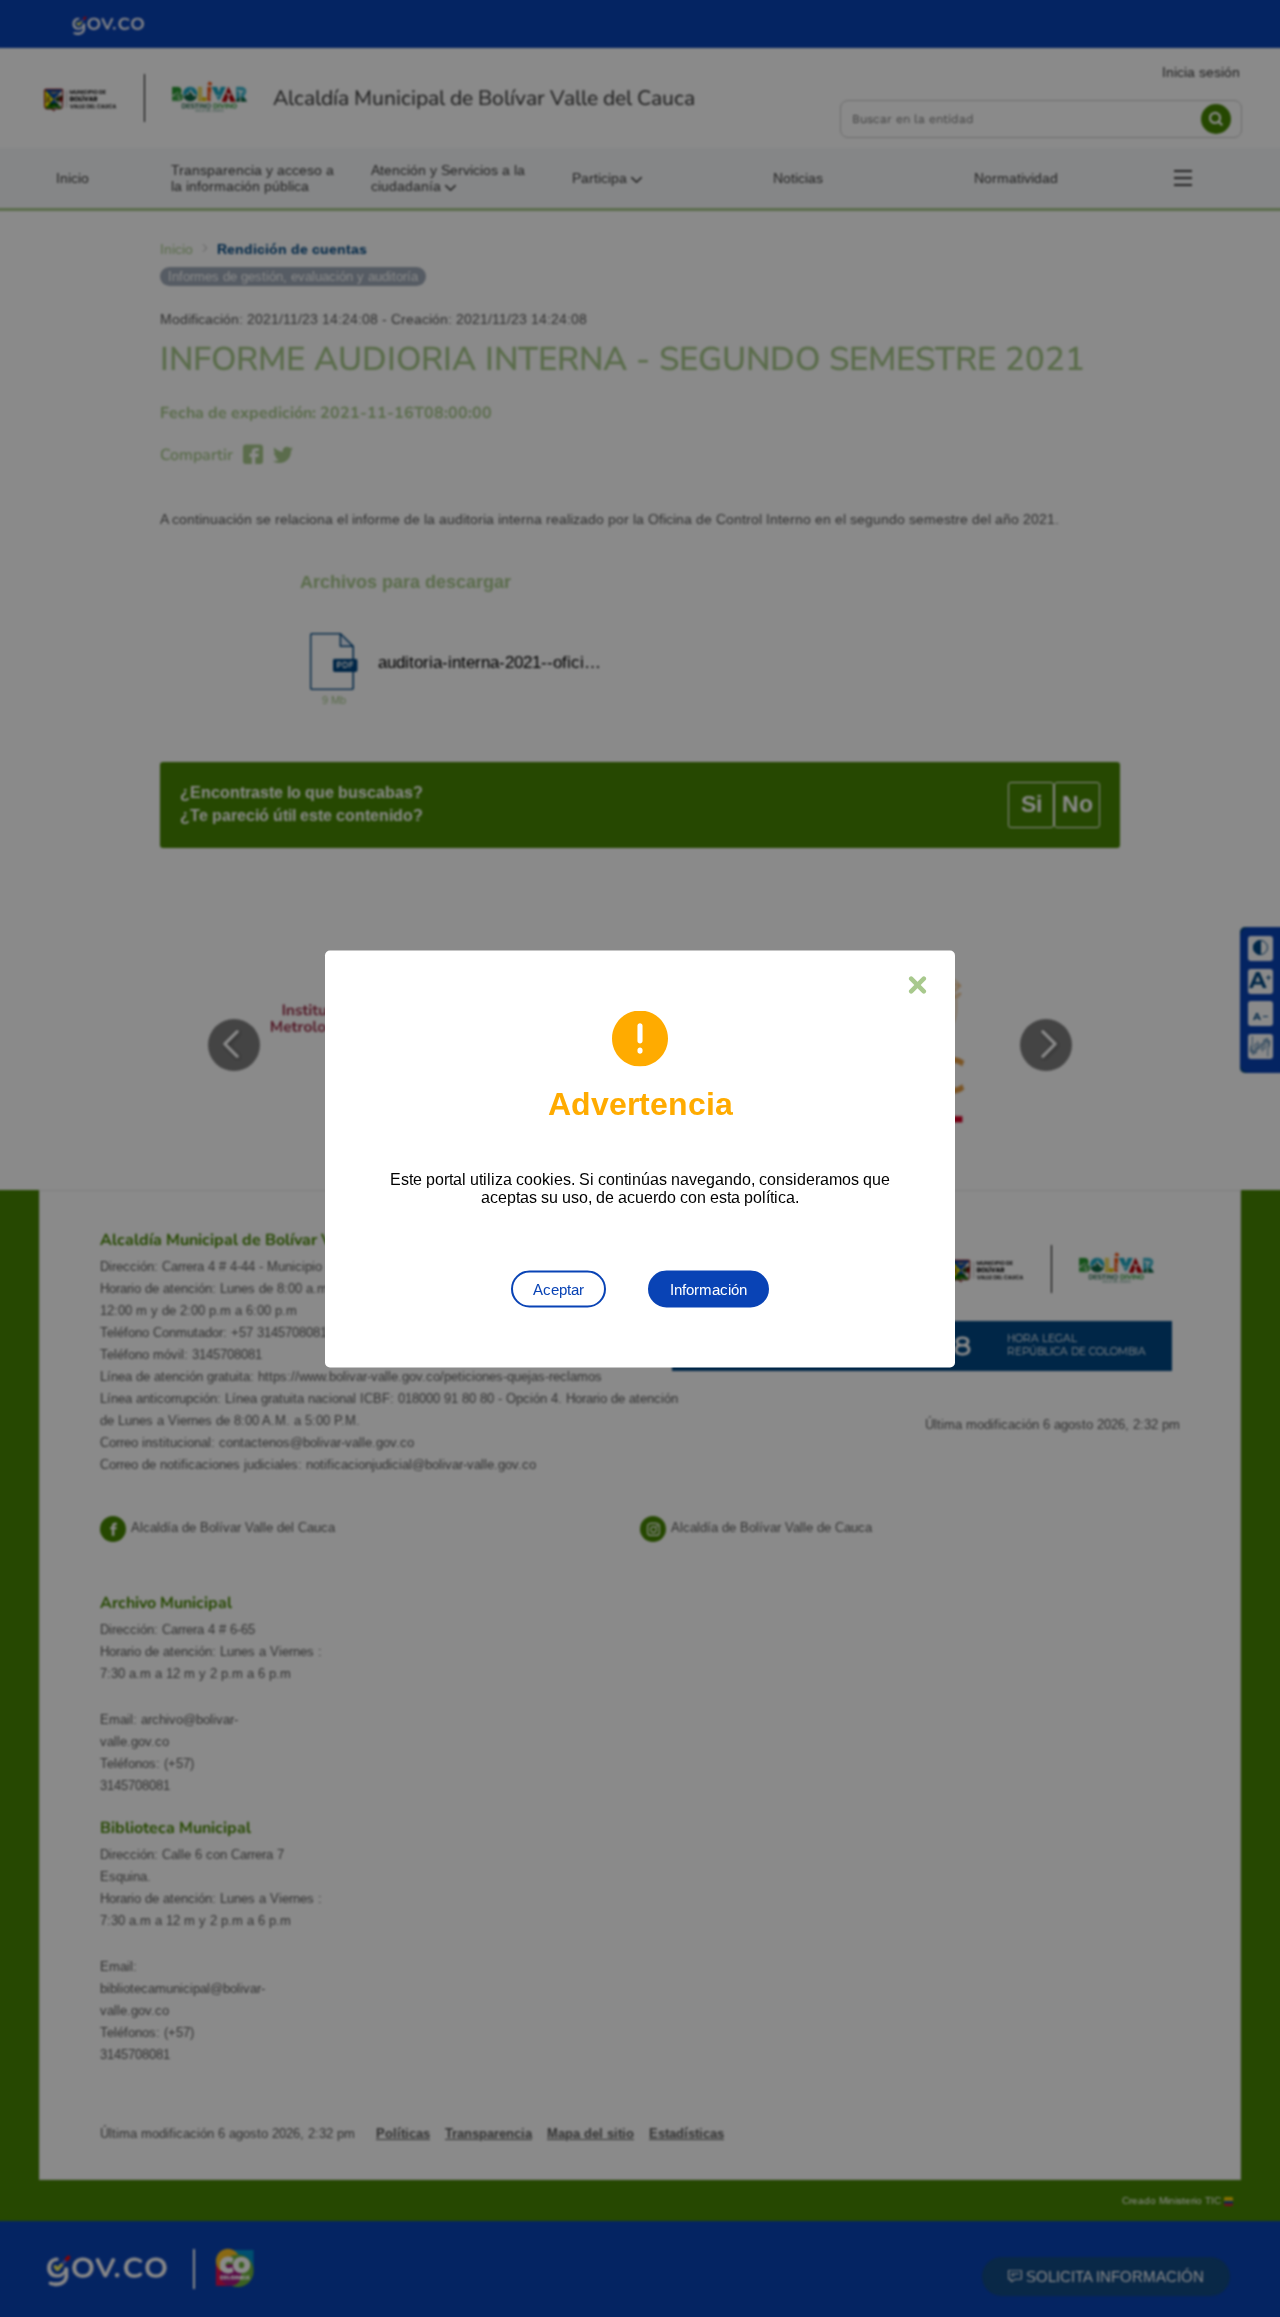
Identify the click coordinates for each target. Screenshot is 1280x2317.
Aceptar (558, 1288)
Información (708, 1288)
